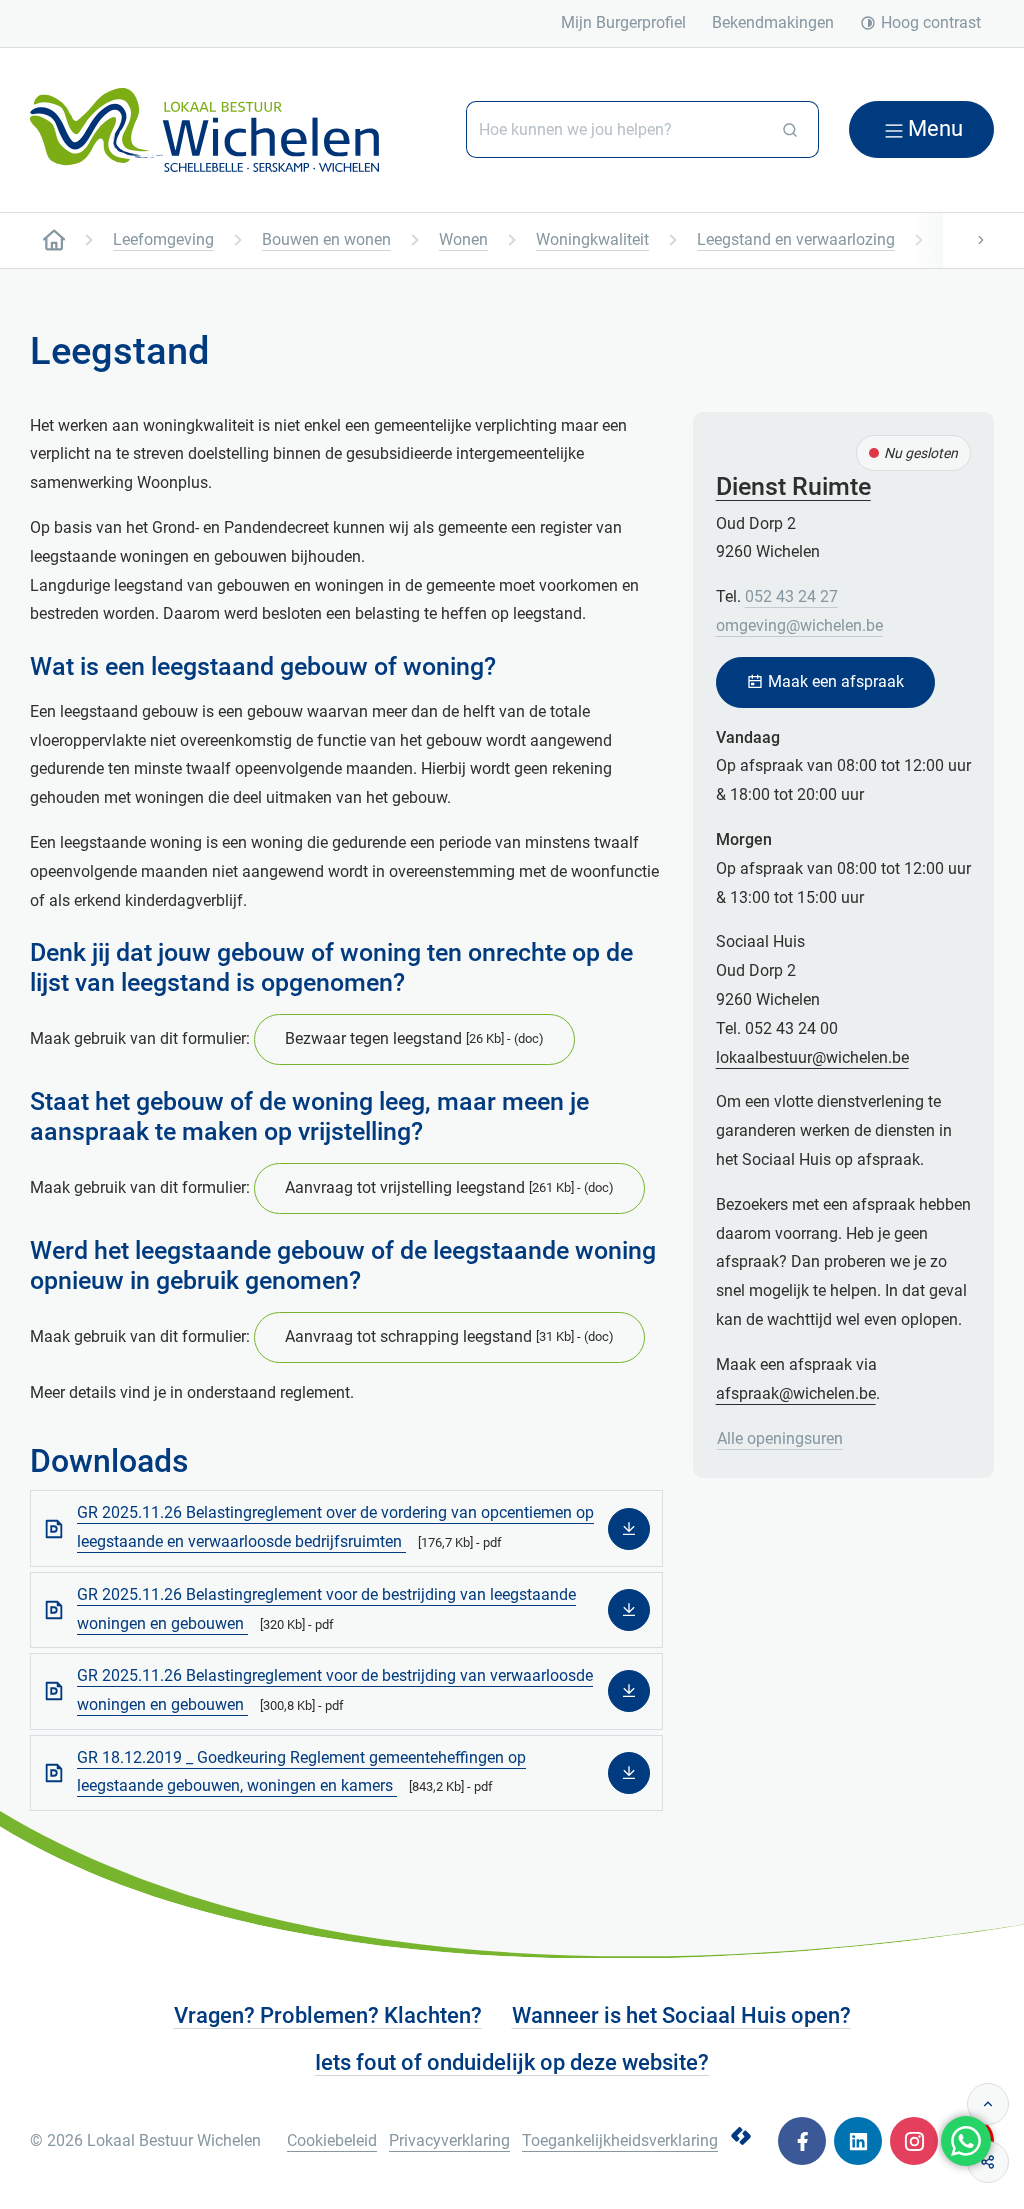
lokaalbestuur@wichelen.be (812, 1057)
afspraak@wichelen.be (796, 1393)
